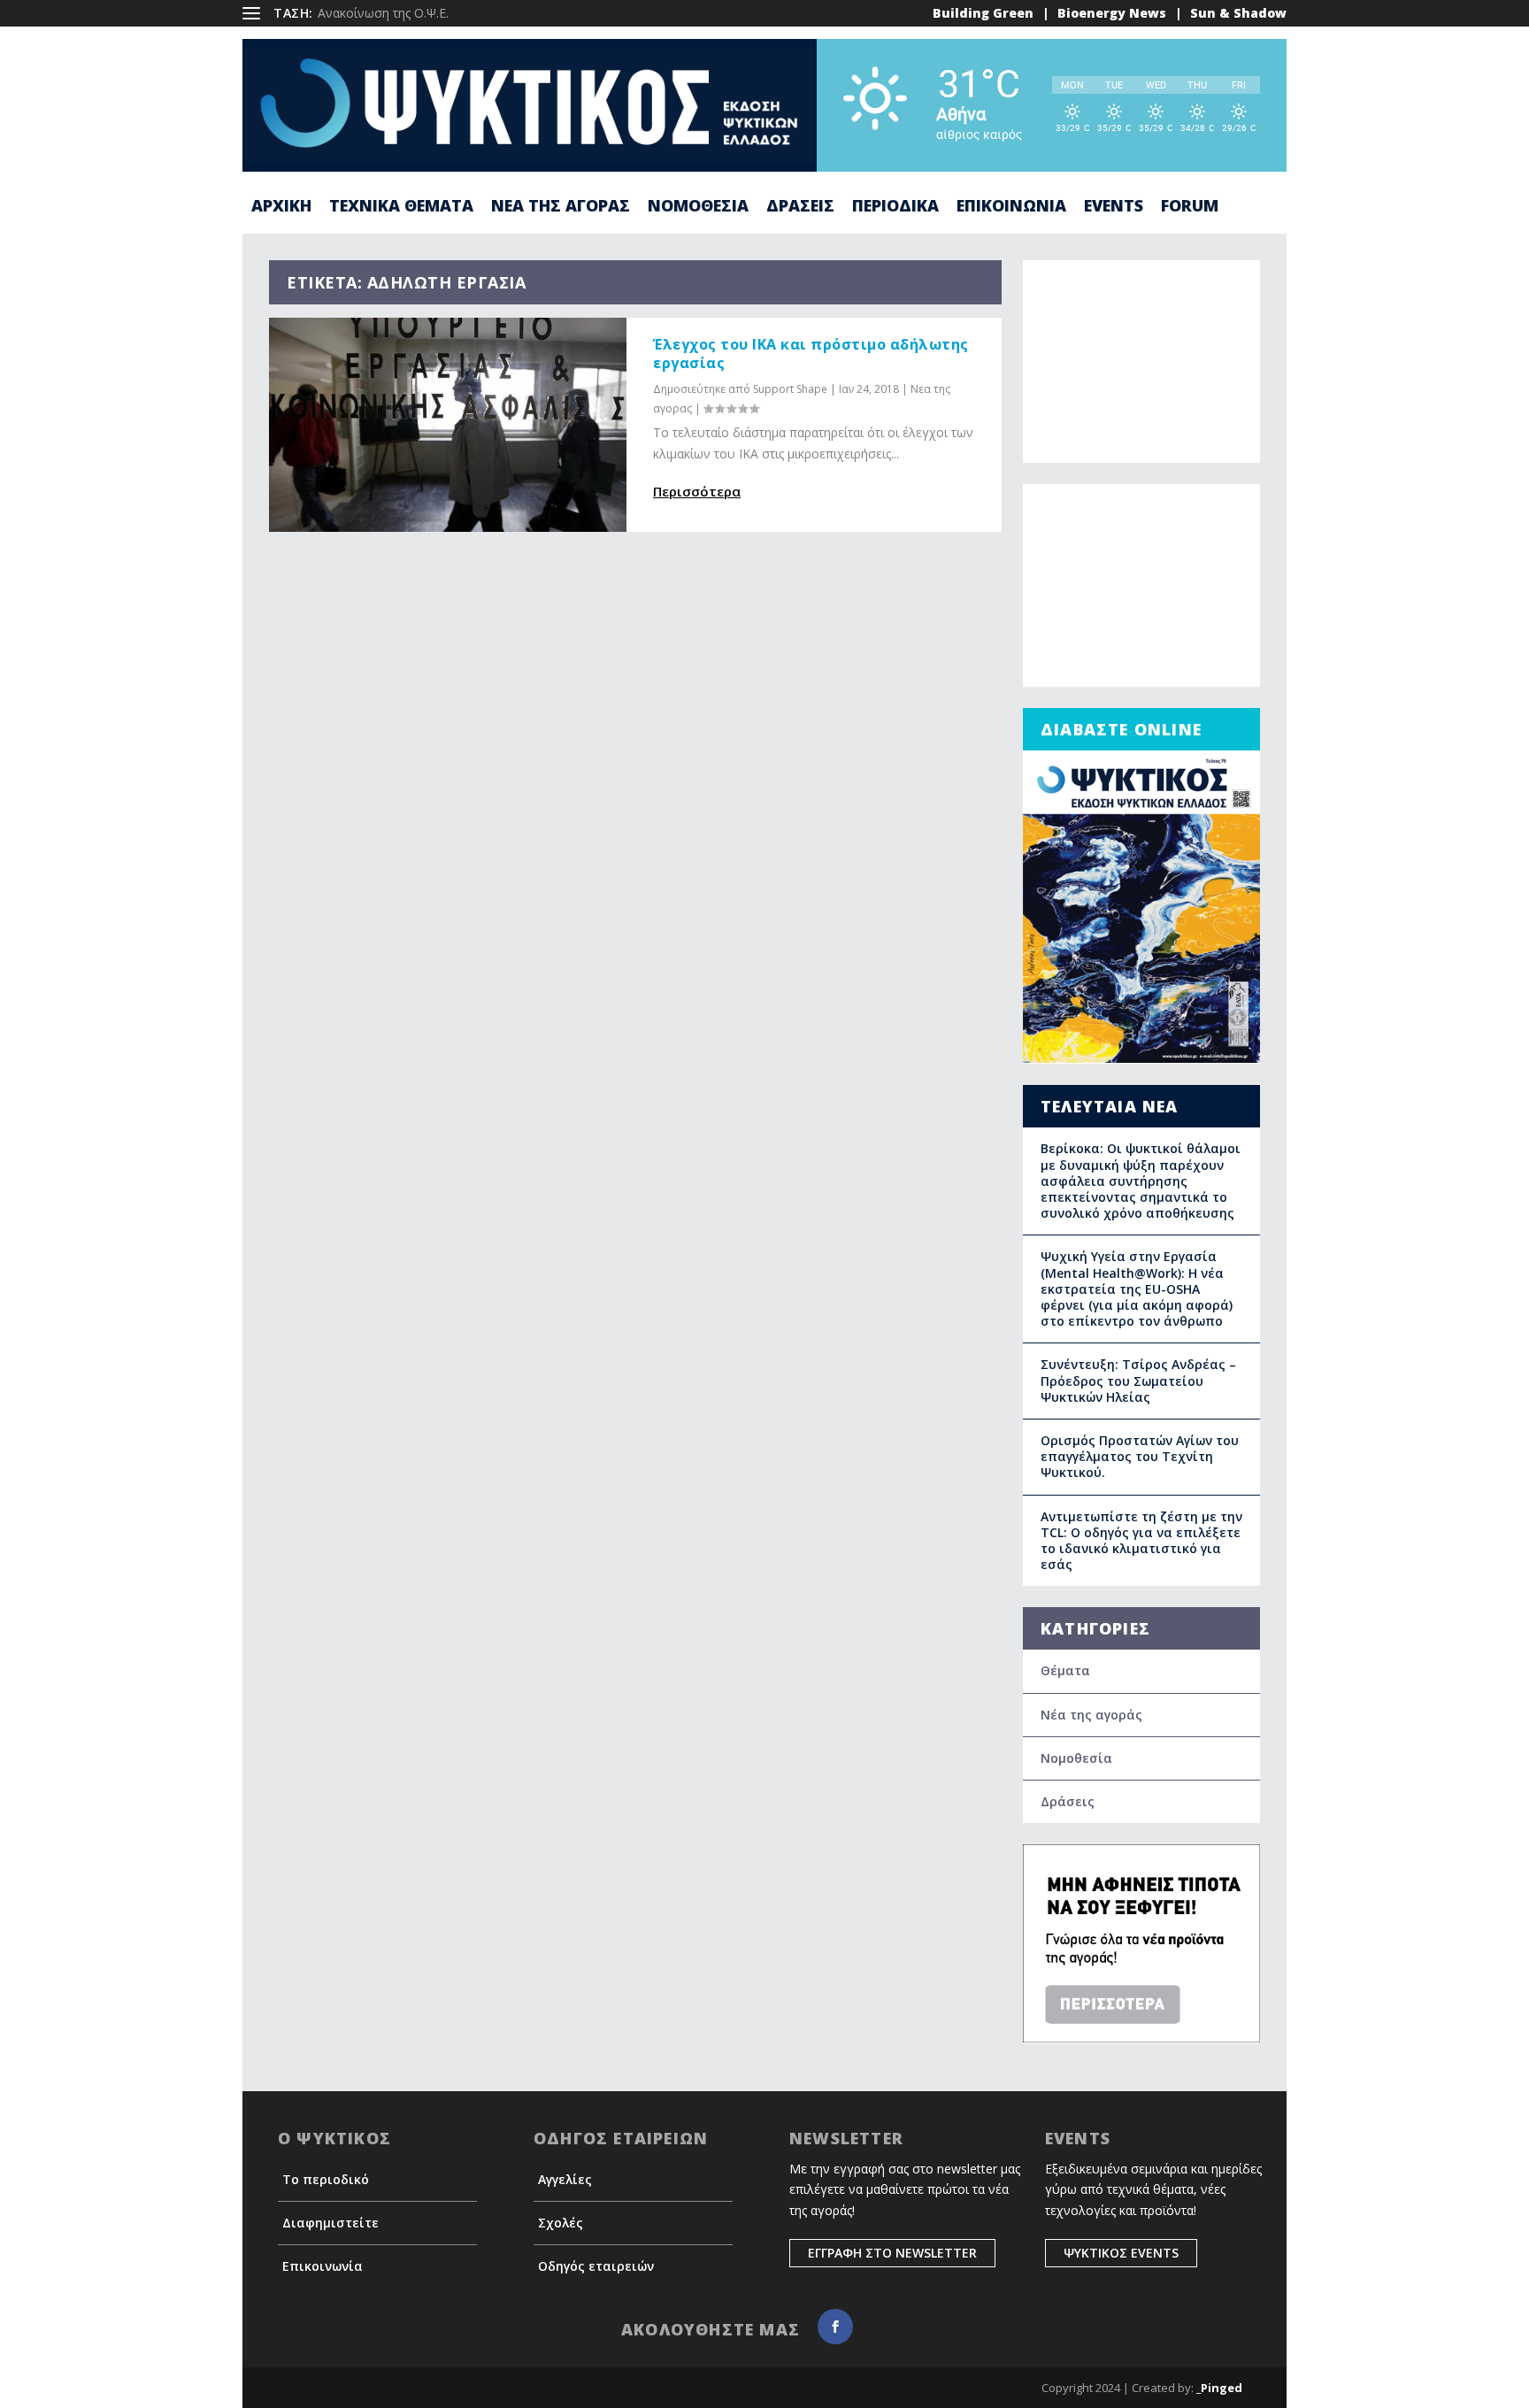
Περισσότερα (697, 491)
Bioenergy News (1112, 13)
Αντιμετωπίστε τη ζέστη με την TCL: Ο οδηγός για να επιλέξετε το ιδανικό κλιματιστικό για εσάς (1141, 1541)
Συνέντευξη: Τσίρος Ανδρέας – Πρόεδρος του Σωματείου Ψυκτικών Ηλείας (1138, 1380)
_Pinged (1219, 2388)
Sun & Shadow (1238, 13)
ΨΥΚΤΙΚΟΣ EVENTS (1121, 2253)
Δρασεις (800, 207)
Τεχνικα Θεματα (401, 207)
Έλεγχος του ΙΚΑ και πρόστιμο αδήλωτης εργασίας (811, 354)
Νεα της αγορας (561, 207)
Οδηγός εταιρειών (596, 2266)
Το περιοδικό (326, 2179)
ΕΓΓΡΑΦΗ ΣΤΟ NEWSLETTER (892, 2253)
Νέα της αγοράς (1091, 1715)
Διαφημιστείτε (330, 2223)
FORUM (1190, 207)
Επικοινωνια (1011, 207)
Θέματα (1065, 1670)
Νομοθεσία (1076, 1758)
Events (1114, 207)
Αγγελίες (565, 2179)
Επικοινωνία (323, 2266)
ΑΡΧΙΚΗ (281, 207)
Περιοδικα (895, 207)
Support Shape (790, 389)
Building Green (983, 13)
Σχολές (561, 2223)
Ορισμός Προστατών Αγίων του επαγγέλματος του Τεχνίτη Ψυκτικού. (1140, 1456)
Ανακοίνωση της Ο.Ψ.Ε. (383, 13)
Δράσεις (1068, 1801)
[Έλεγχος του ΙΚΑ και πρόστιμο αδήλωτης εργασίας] (448, 425)
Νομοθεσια (698, 207)
